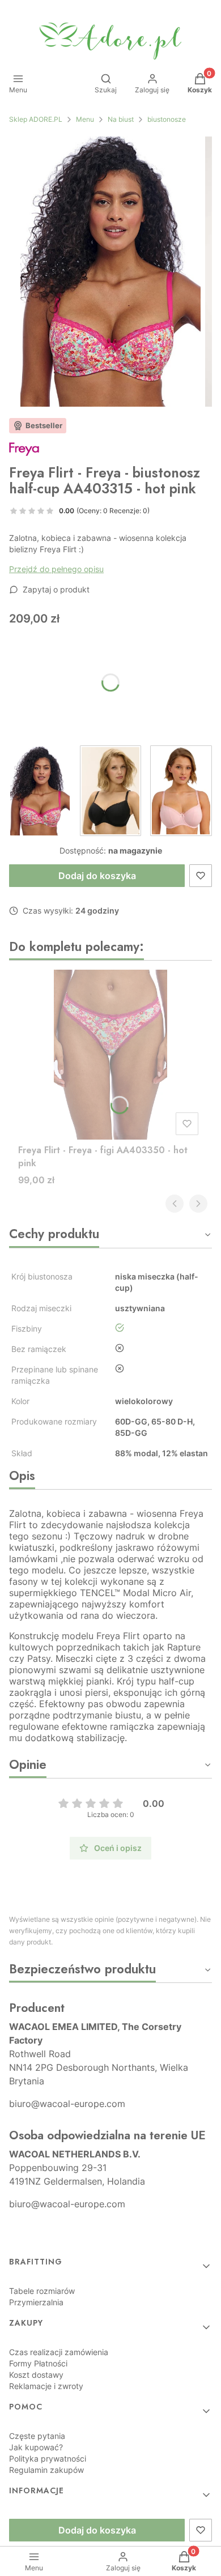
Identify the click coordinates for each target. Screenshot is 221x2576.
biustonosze (167, 119)
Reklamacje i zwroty (46, 2386)
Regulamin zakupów (46, 2470)
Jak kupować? (36, 2447)
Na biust (121, 119)
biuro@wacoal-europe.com (67, 2104)
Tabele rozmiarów (42, 2291)
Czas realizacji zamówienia (59, 2352)
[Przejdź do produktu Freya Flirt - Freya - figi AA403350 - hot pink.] (110, 1055)
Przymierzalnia (36, 2302)
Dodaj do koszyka (97, 876)
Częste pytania (37, 2436)
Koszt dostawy (36, 2375)
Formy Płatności (38, 2363)
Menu (85, 119)
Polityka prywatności (48, 2458)
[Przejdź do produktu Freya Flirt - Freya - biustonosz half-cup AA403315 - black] (111, 791)
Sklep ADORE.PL (36, 119)
